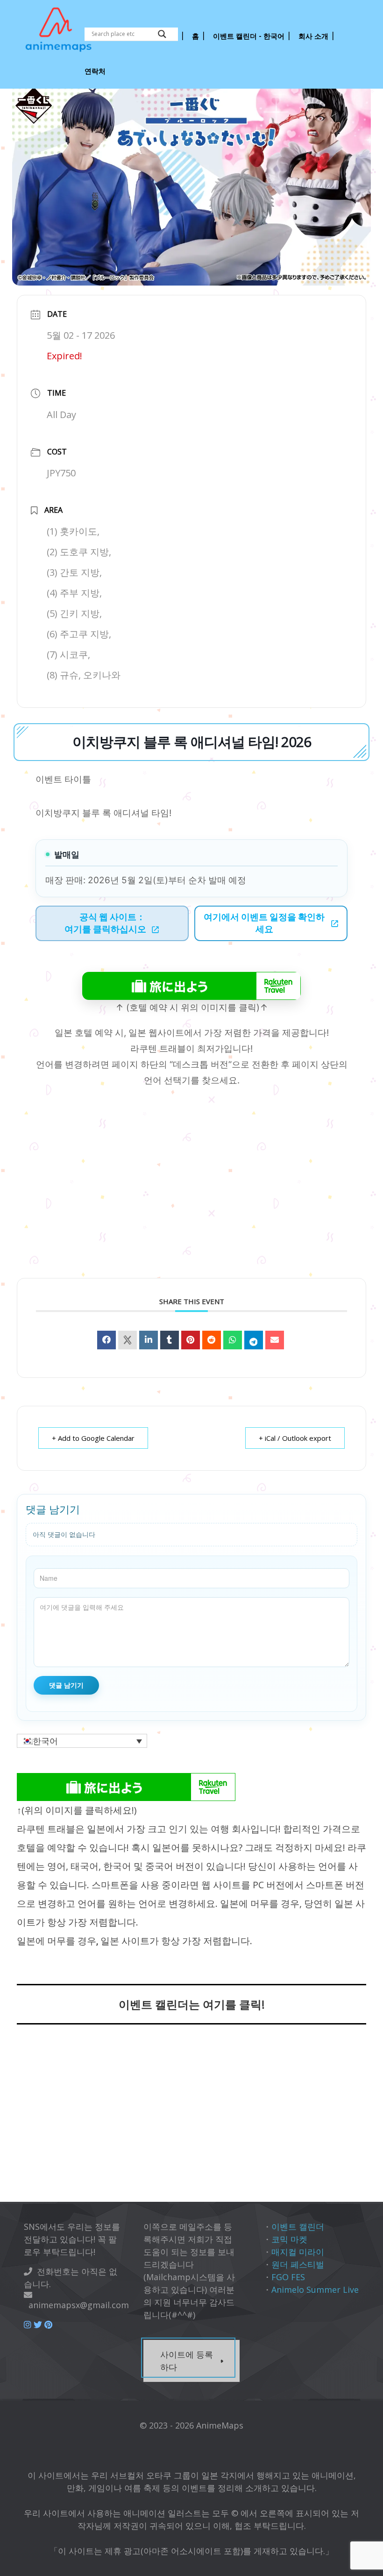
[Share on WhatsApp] (233, 1340)
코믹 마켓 (289, 2239)
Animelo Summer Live (315, 2290)
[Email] (275, 1340)
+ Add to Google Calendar (93, 1438)
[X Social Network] (128, 1340)
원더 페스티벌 (298, 2264)
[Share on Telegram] (254, 1340)
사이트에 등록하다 (187, 2361)
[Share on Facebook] (106, 1340)
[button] (82, 1741)
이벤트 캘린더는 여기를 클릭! (192, 2004)
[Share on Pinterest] (191, 1340)
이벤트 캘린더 (298, 2227)
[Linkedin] (149, 1340)
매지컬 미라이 (298, 2252)
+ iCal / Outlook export (295, 1438)
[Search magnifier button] (162, 34)
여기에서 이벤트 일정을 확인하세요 (264, 923)
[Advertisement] (191, 2119)
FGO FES (288, 2277)
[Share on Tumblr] (170, 1340)
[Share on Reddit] (212, 1340)
